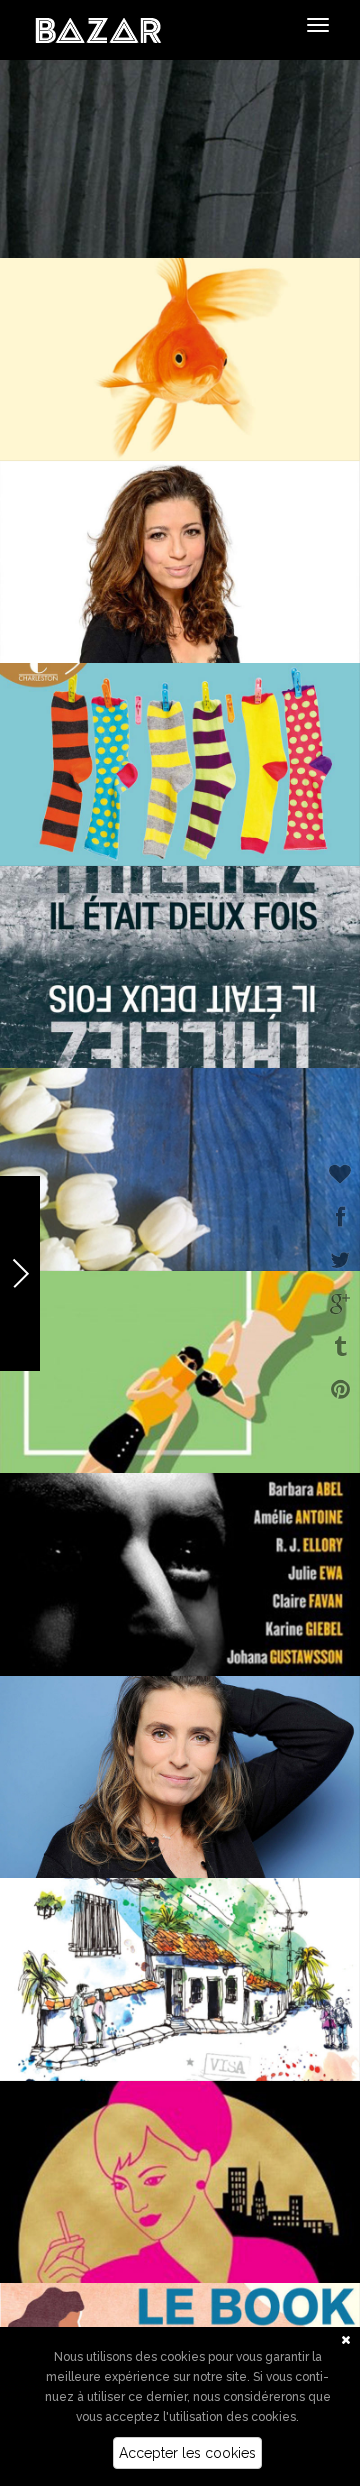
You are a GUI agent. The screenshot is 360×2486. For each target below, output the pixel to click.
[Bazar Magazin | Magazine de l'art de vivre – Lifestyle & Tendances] (98, 29)
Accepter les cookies (187, 2453)
